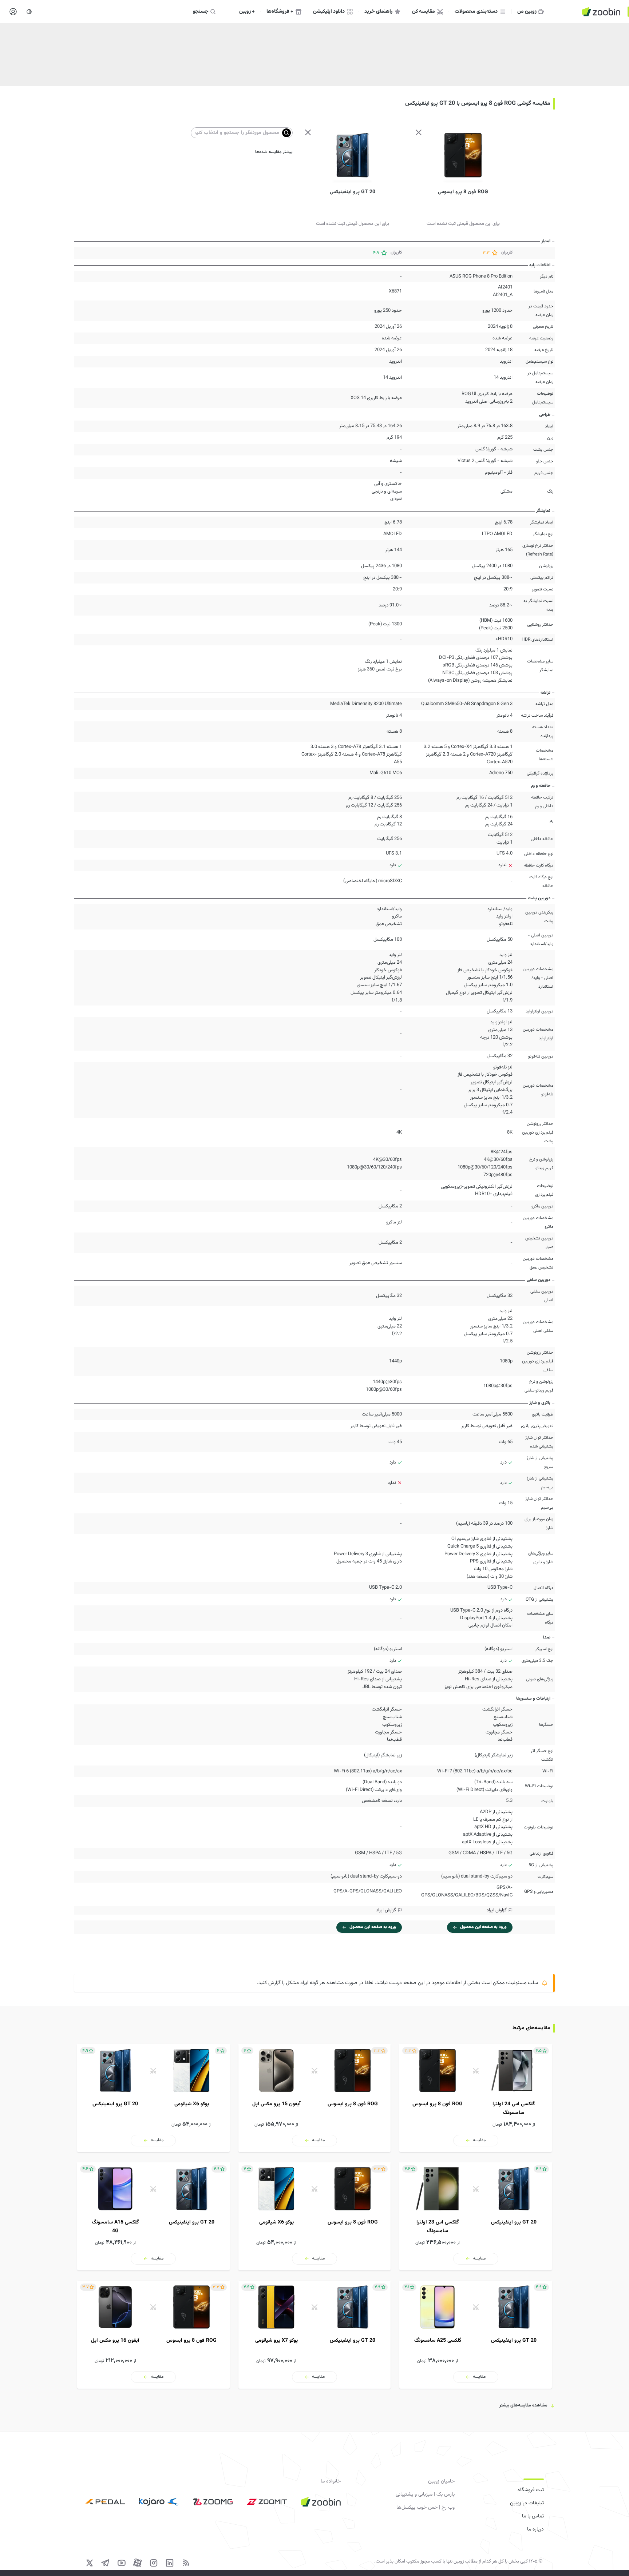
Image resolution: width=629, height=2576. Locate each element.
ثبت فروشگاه (531, 2490)
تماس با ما (533, 2516)
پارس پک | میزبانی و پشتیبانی (425, 2495)
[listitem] (476, 2098)
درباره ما (535, 2529)
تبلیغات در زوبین (527, 2503)
